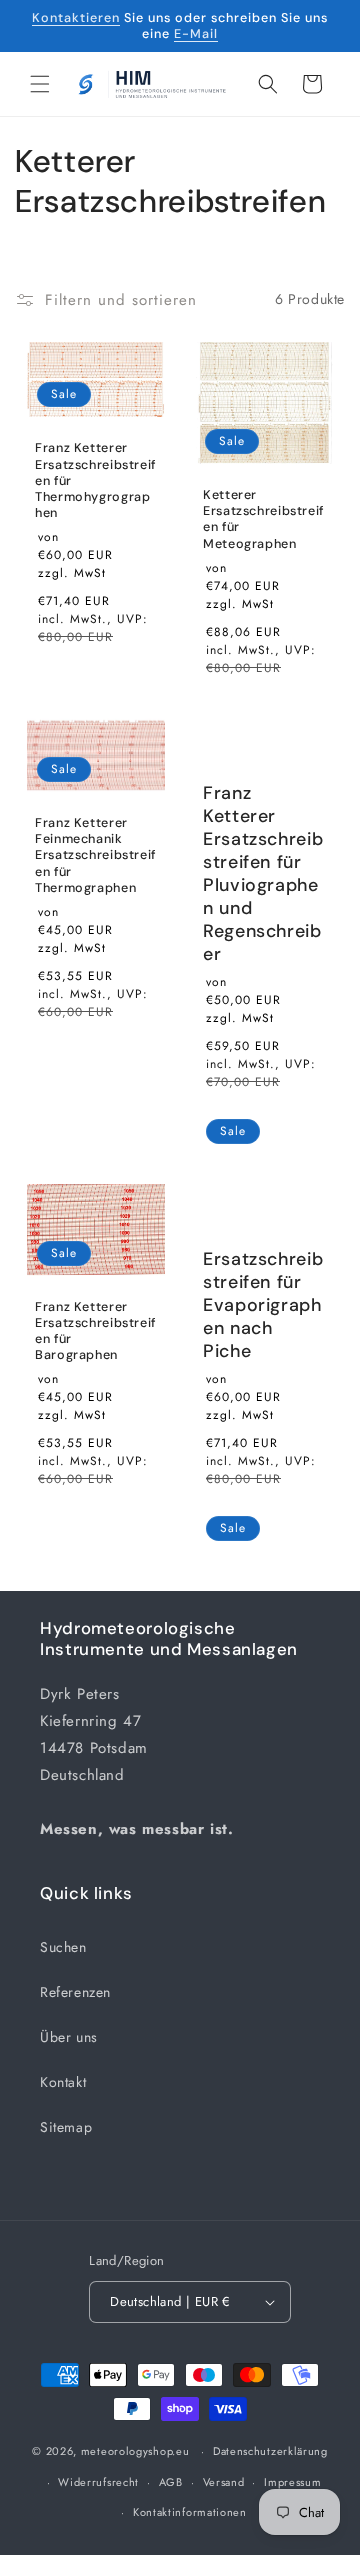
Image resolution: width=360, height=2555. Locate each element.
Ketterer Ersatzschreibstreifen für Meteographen (263, 519)
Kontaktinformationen (190, 2512)
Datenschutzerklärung (270, 2451)
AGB (171, 2482)
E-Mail (196, 34)
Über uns (69, 2037)
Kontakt (63, 2082)
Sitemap (66, 2127)
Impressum (292, 2482)
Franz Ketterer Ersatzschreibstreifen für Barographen (95, 1331)
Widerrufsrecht (98, 2482)
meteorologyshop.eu (137, 2451)
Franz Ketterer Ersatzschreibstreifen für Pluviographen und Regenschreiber (263, 874)
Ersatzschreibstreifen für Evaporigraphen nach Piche (263, 1305)
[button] (40, 84)
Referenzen (75, 1992)
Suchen (63, 1947)
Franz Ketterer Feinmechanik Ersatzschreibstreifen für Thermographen (95, 855)
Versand (224, 2482)
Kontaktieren (76, 18)
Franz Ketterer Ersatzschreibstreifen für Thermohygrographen (95, 480)
